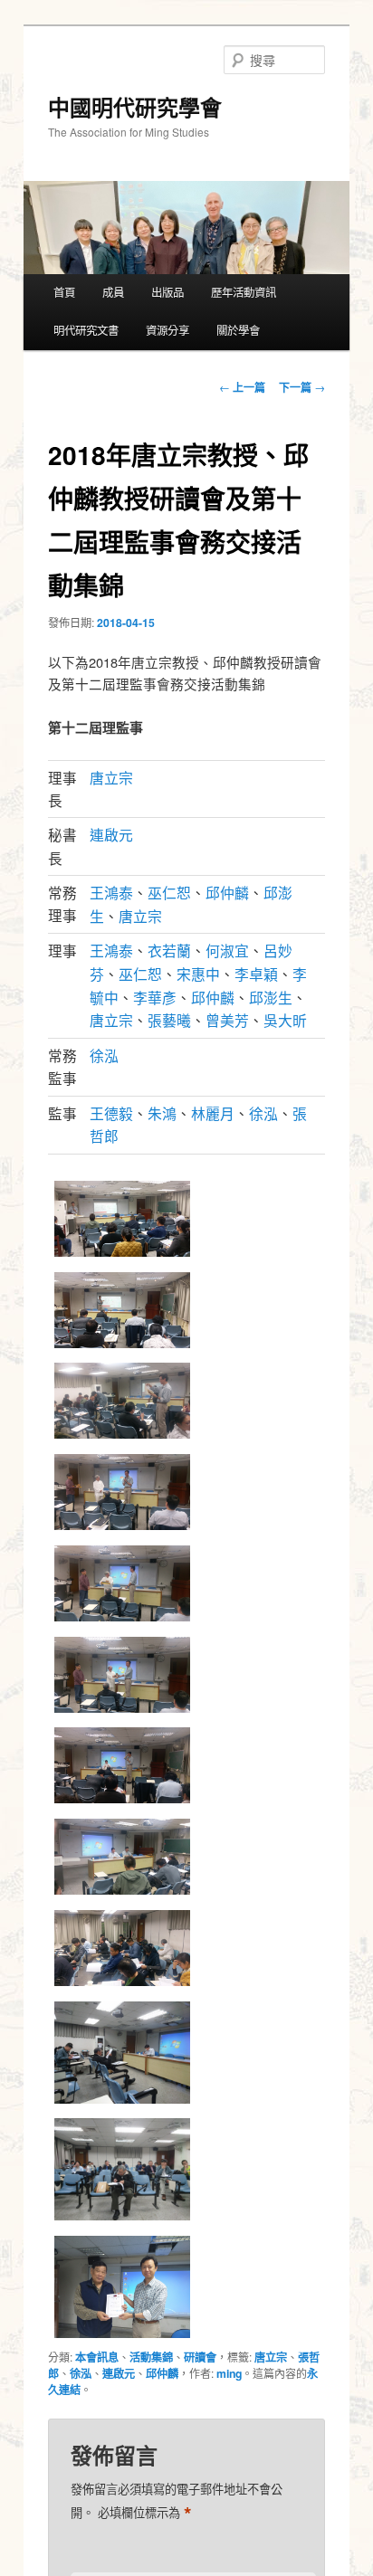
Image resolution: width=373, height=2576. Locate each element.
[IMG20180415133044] (122, 2336)
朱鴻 (162, 1113)
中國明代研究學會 (135, 107)
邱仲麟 (227, 892)
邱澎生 (271, 997)
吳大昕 (285, 1020)
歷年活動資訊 (244, 292)
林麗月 (213, 1113)
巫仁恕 (169, 892)
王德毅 (111, 1113)
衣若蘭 (169, 950)
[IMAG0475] (122, 1346)
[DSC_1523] (122, 2219)
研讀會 (200, 2357)
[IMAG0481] (122, 1620)
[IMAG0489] (122, 1801)
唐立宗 (111, 777)
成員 (113, 292)
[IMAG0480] (122, 1528)
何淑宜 (227, 950)
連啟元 (111, 834)
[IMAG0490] (122, 1893)
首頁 (64, 292)
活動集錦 (151, 2357)
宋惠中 (198, 974)
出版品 (167, 292)
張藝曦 (169, 1020)
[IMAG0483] (122, 1711)
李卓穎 (256, 974)
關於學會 (238, 330)
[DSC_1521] (122, 2102)
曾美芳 (227, 1020)
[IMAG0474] (122, 1255)
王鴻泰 (111, 892)
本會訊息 (97, 2357)
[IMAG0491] (122, 1984)
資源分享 (167, 330)
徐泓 (104, 1055)
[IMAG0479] (122, 1437)
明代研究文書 (86, 330)
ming (229, 2373)
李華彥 (155, 997)
